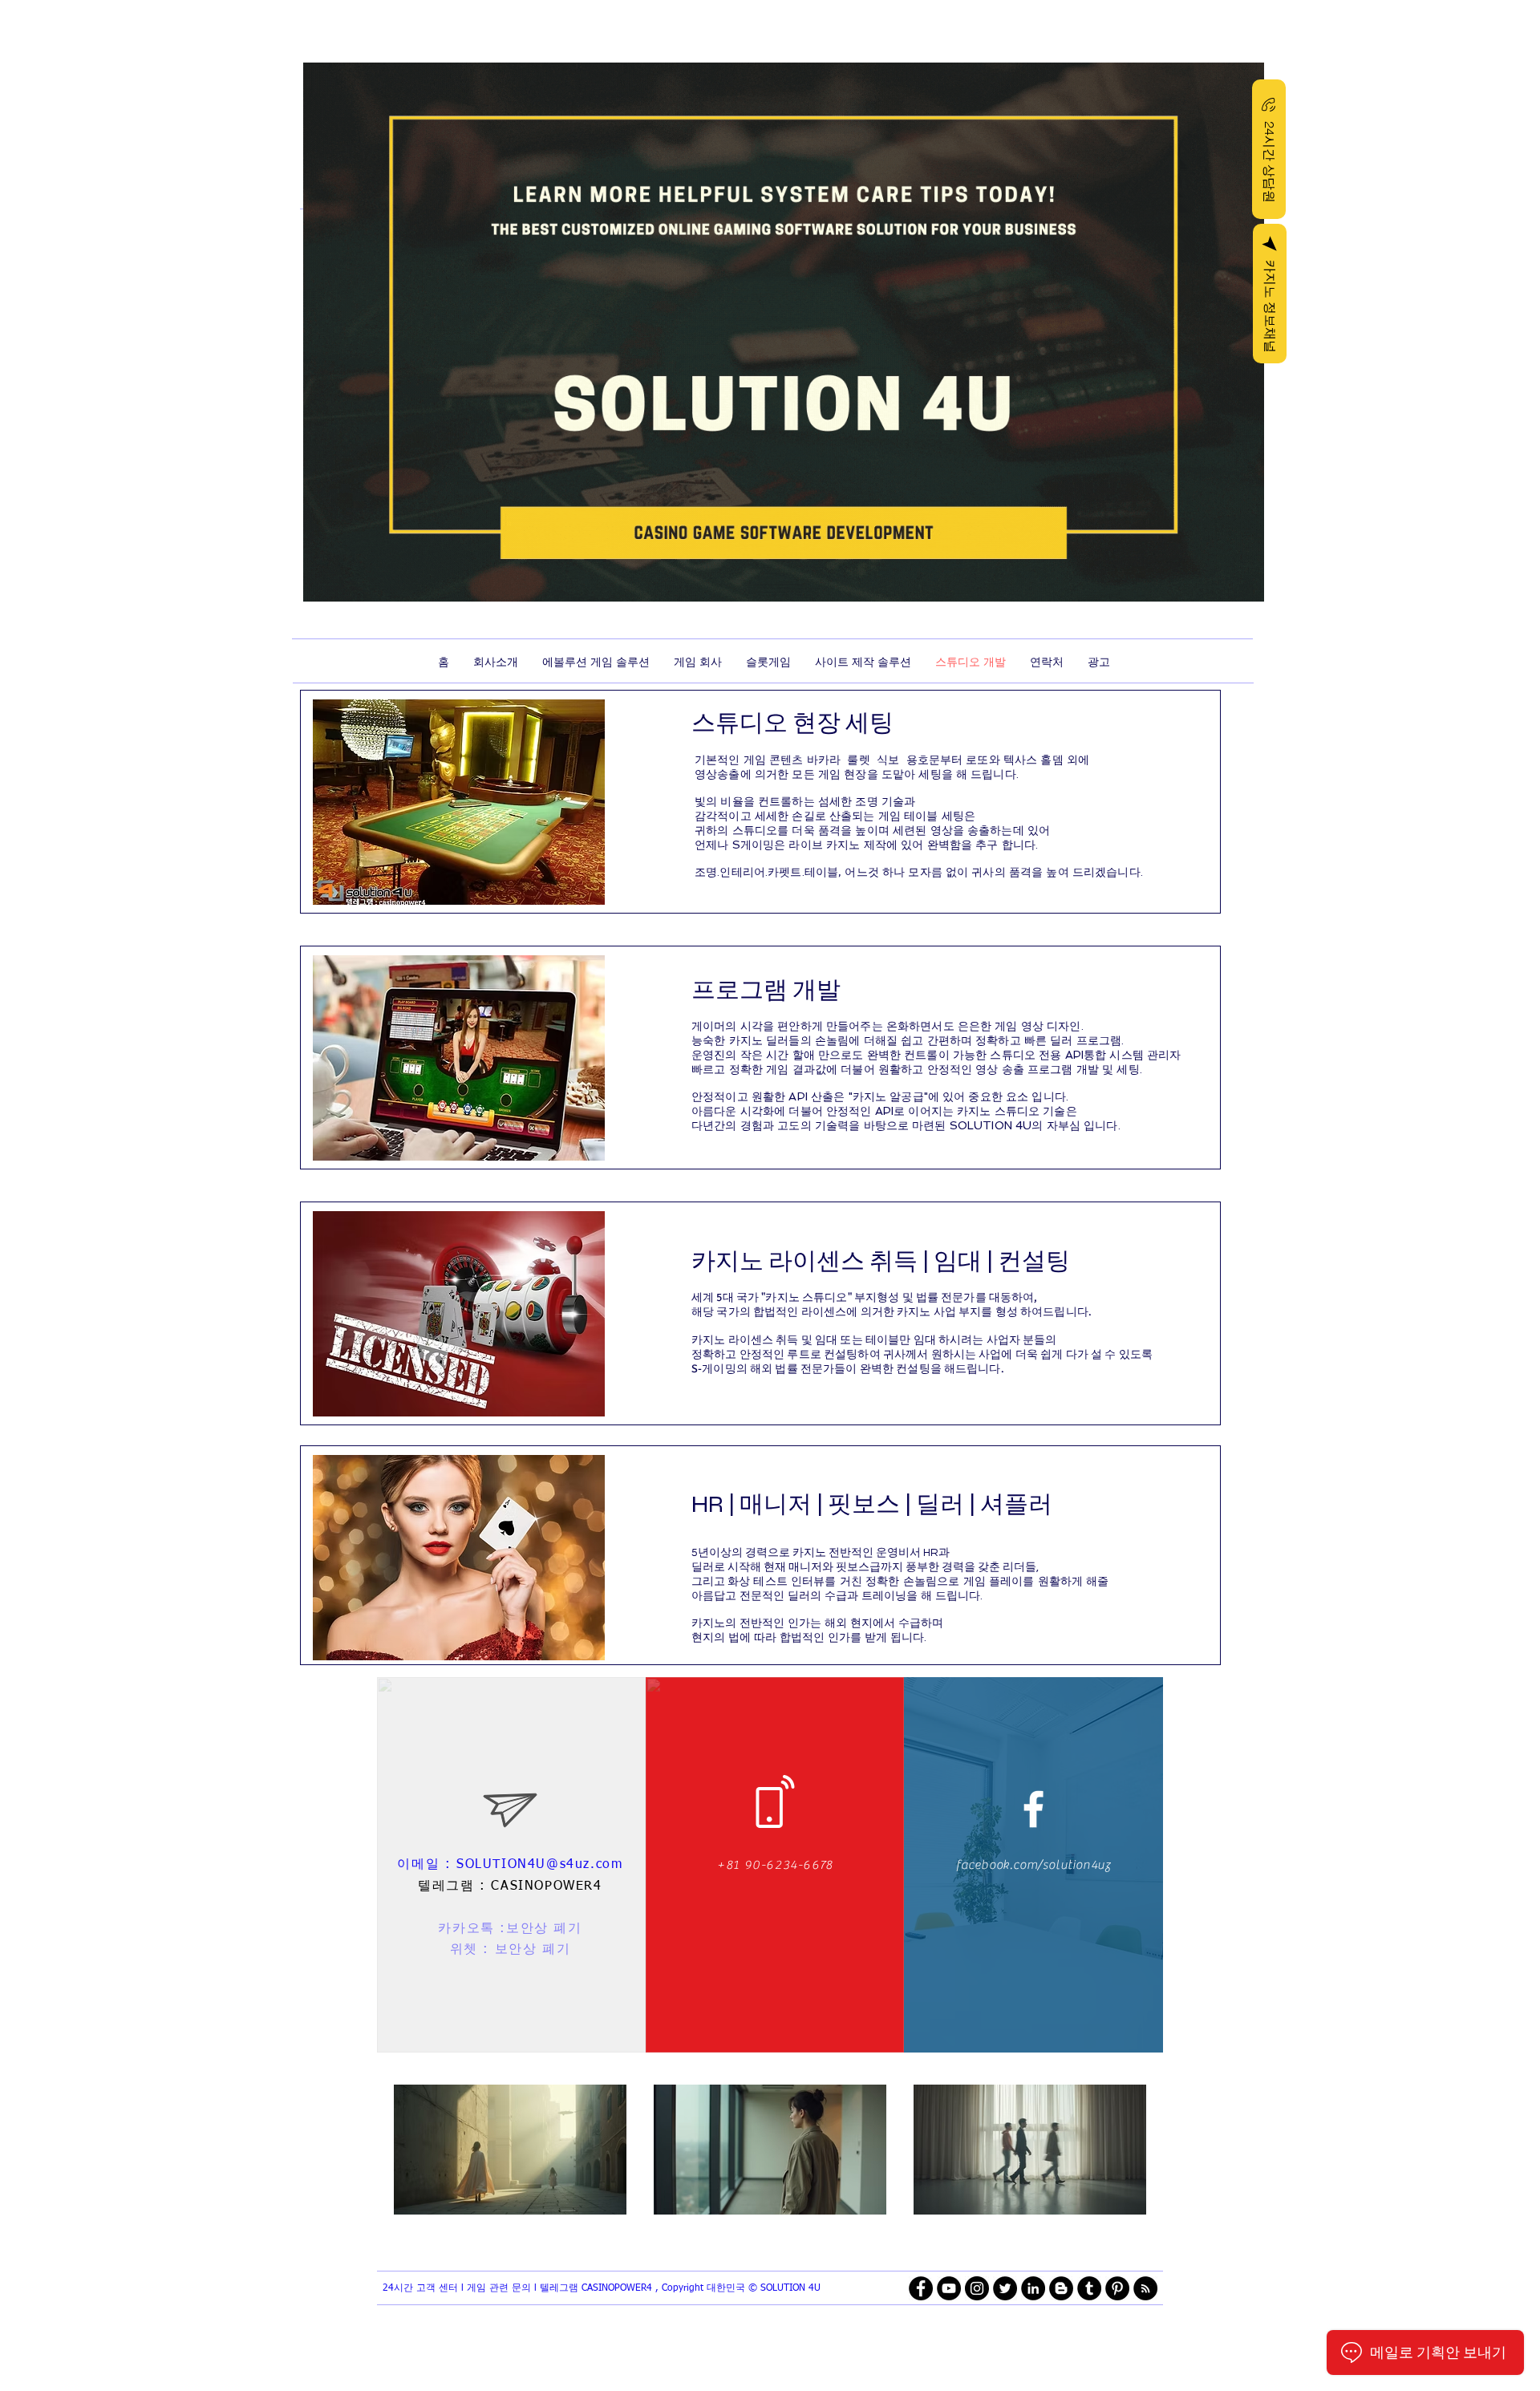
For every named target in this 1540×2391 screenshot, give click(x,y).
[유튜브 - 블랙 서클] (949, 2288)
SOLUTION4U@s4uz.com (539, 1865)
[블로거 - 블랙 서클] (1061, 2288)
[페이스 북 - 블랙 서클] (921, 2288)
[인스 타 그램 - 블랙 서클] (977, 2288)
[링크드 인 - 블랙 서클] (1033, 2288)
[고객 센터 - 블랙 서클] (1117, 2288)
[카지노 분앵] (1033, 1809)
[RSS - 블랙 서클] (1145, 2288)
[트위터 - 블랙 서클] (1005, 2288)
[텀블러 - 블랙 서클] (1089, 2288)
